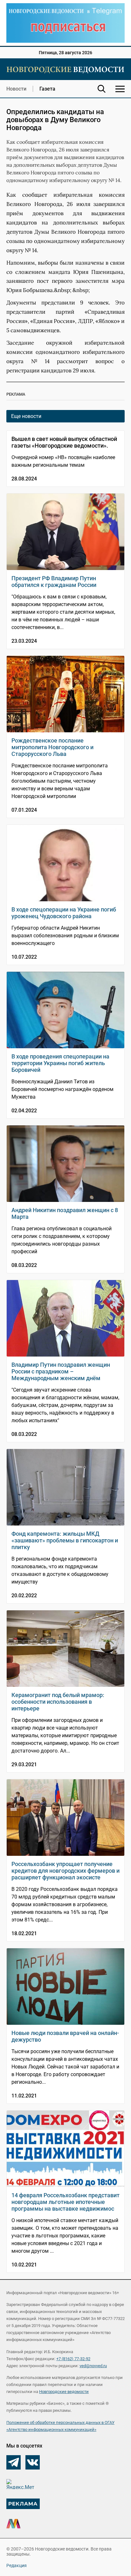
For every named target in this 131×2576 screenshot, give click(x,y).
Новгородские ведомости (64, 2392)
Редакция (17, 2565)
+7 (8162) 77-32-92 (73, 2359)
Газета (47, 89)
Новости (16, 89)
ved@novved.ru (93, 2366)
